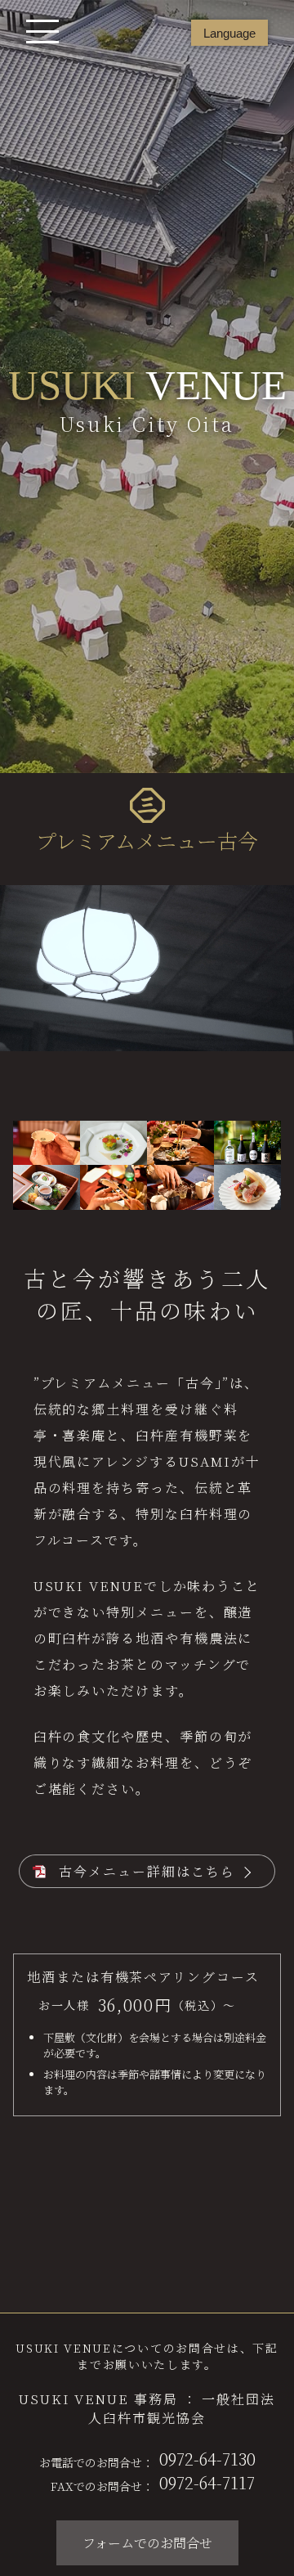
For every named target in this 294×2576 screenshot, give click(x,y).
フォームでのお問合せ (147, 2543)
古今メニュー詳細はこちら (147, 1871)
